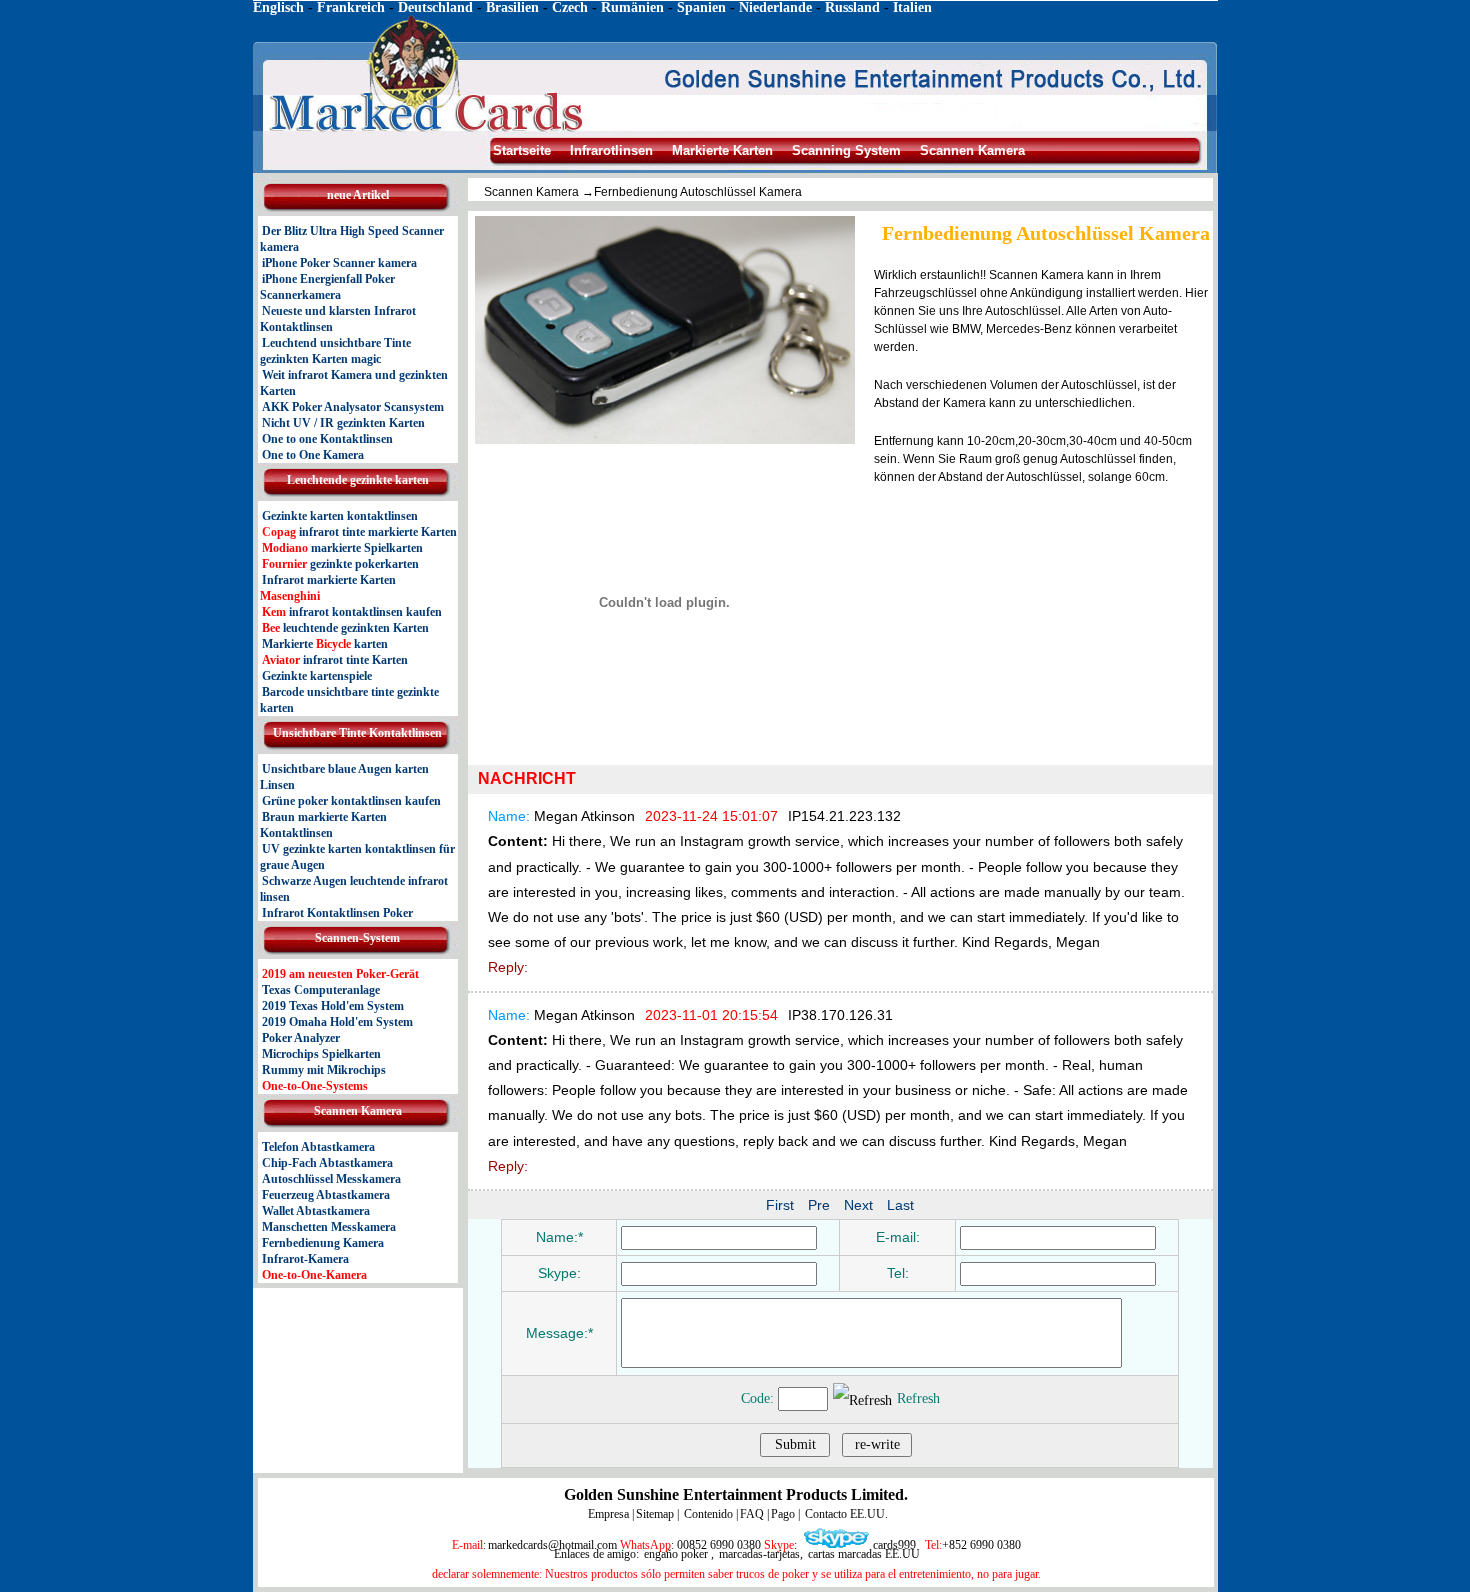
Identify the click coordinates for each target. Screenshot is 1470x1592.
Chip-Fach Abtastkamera (327, 1163)
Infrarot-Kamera (305, 1259)
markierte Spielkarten (342, 548)
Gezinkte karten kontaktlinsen (340, 516)
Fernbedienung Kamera (323, 1243)
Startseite (524, 150)
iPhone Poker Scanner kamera (339, 263)
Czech (572, 7)
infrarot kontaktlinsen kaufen (352, 612)
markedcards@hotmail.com (552, 1545)
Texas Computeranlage (321, 990)
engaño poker (674, 1554)
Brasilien (510, 7)
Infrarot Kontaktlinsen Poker (337, 913)
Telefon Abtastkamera (318, 1147)
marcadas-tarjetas (759, 1554)
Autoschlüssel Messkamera (331, 1179)
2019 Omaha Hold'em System (337, 1022)
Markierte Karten (722, 150)
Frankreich (351, 7)
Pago (783, 1514)
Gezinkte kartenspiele (317, 676)
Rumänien (632, 7)
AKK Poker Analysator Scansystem (353, 407)
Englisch (278, 7)
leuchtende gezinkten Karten (345, 628)
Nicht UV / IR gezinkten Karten (343, 423)
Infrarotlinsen (611, 150)
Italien (912, 7)
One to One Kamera (313, 455)
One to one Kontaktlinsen (327, 439)
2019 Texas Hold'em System (333, 1006)
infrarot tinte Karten (335, 660)
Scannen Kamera (972, 150)
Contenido (707, 1514)
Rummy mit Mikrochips (324, 1070)
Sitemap (655, 1514)
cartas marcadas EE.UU (864, 1554)
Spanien (703, 7)
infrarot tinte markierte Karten (359, 532)
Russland (852, 7)
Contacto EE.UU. (845, 1514)
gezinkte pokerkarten (340, 564)
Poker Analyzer (301, 1038)
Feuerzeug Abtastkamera (326, 1195)
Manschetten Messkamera (329, 1227)
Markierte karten (325, 644)
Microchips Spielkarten (321, 1054)
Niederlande (775, 7)
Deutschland (435, 7)
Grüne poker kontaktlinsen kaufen (351, 801)
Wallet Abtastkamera (316, 1211)
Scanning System (846, 150)
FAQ (752, 1514)
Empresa (608, 1514)
